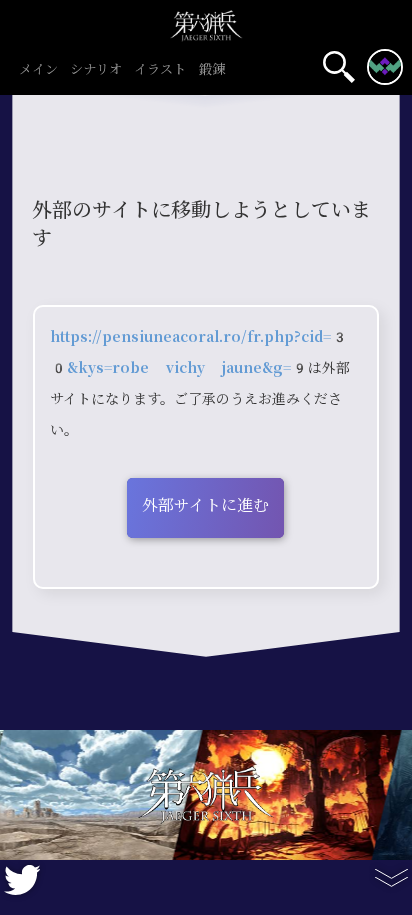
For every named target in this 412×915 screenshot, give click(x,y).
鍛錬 (212, 70)
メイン (38, 70)
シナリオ (96, 70)
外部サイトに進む (205, 505)
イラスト (160, 70)
